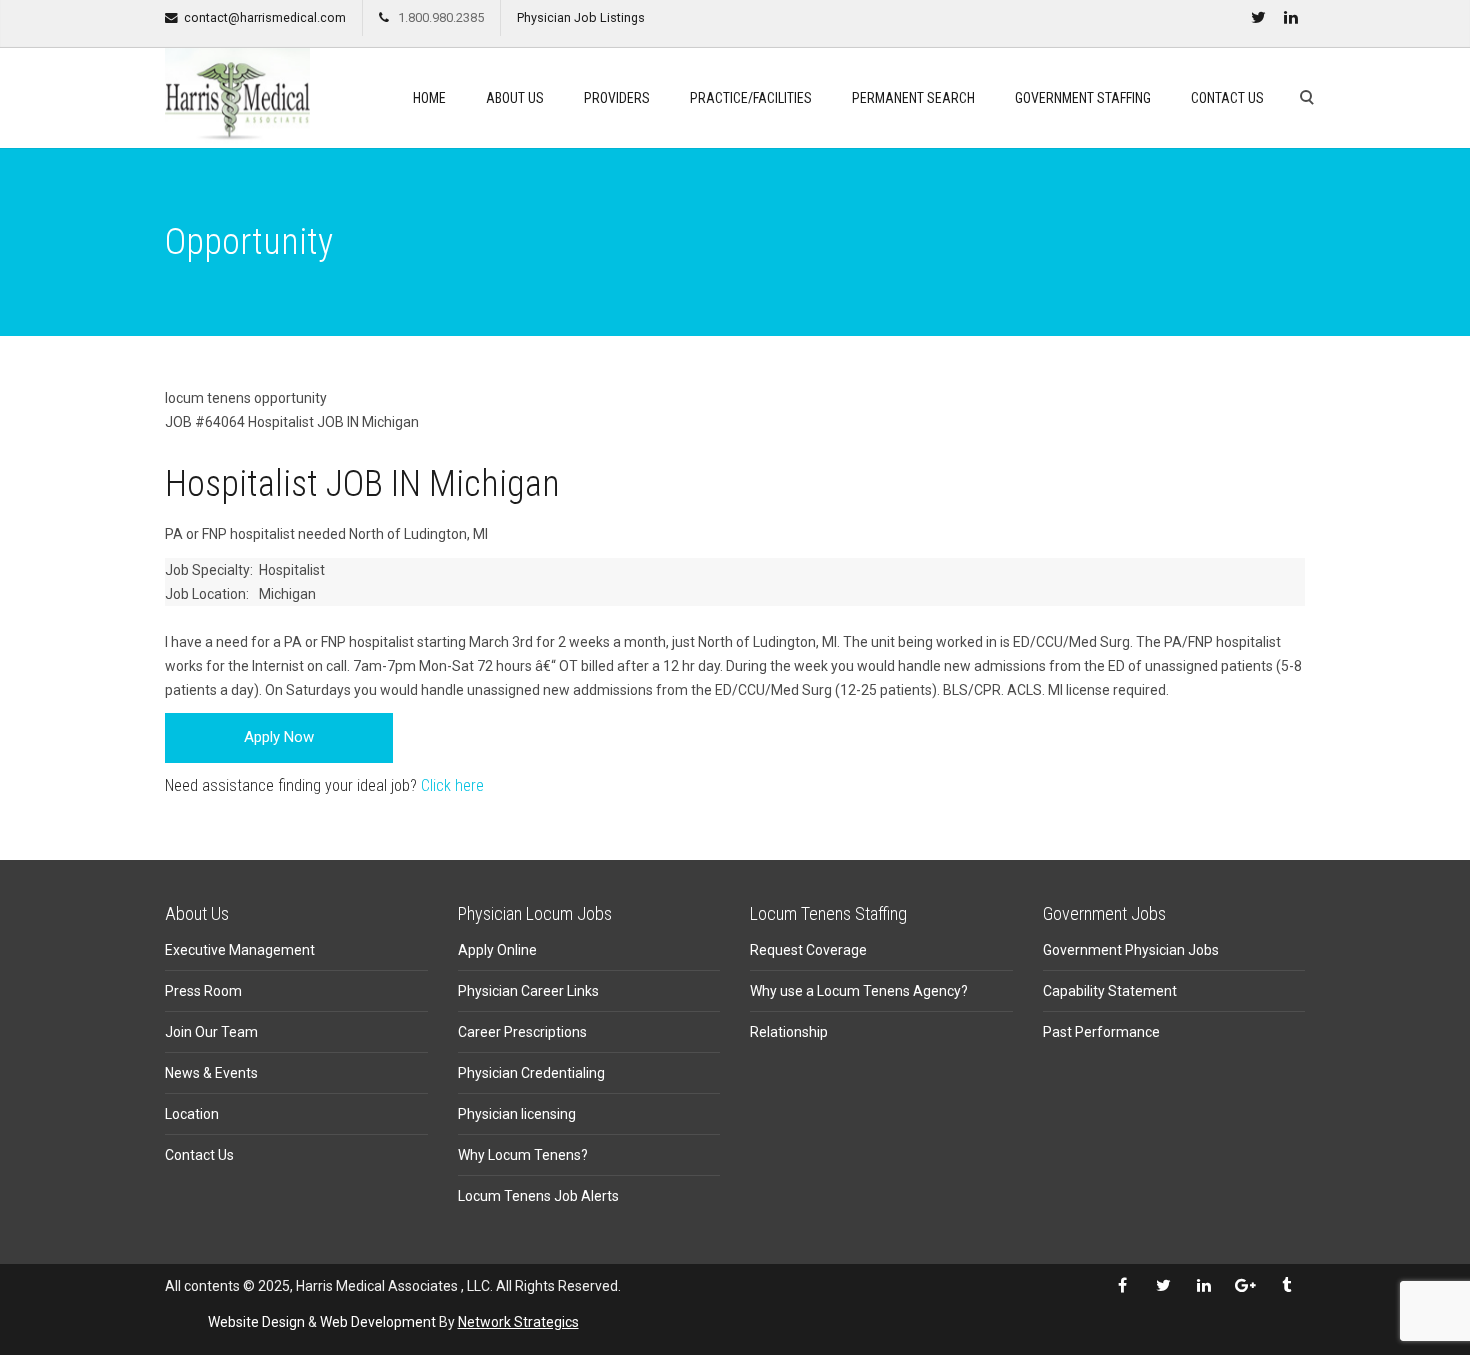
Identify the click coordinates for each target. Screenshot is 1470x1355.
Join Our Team (211, 1032)
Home (429, 98)
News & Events (211, 1073)
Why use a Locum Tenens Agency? (859, 991)
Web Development (378, 1322)
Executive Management (240, 950)
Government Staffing (1083, 98)
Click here (452, 785)
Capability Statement (1110, 991)
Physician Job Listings (581, 17)
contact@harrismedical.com (265, 17)
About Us (515, 98)
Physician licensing (517, 1114)
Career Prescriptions (522, 1032)
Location (192, 1114)
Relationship (789, 1032)
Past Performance (1101, 1032)
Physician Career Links (528, 991)
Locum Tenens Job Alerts (538, 1196)
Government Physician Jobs (1131, 950)
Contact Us (1227, 98)
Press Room (203, 991)
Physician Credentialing (531, 1073)
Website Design (256, 1322)
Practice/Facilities (751, 98)
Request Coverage (808, 950)
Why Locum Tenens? (523, 1155)
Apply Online (497, 950)
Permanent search (913, 98)
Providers (617, 98)
